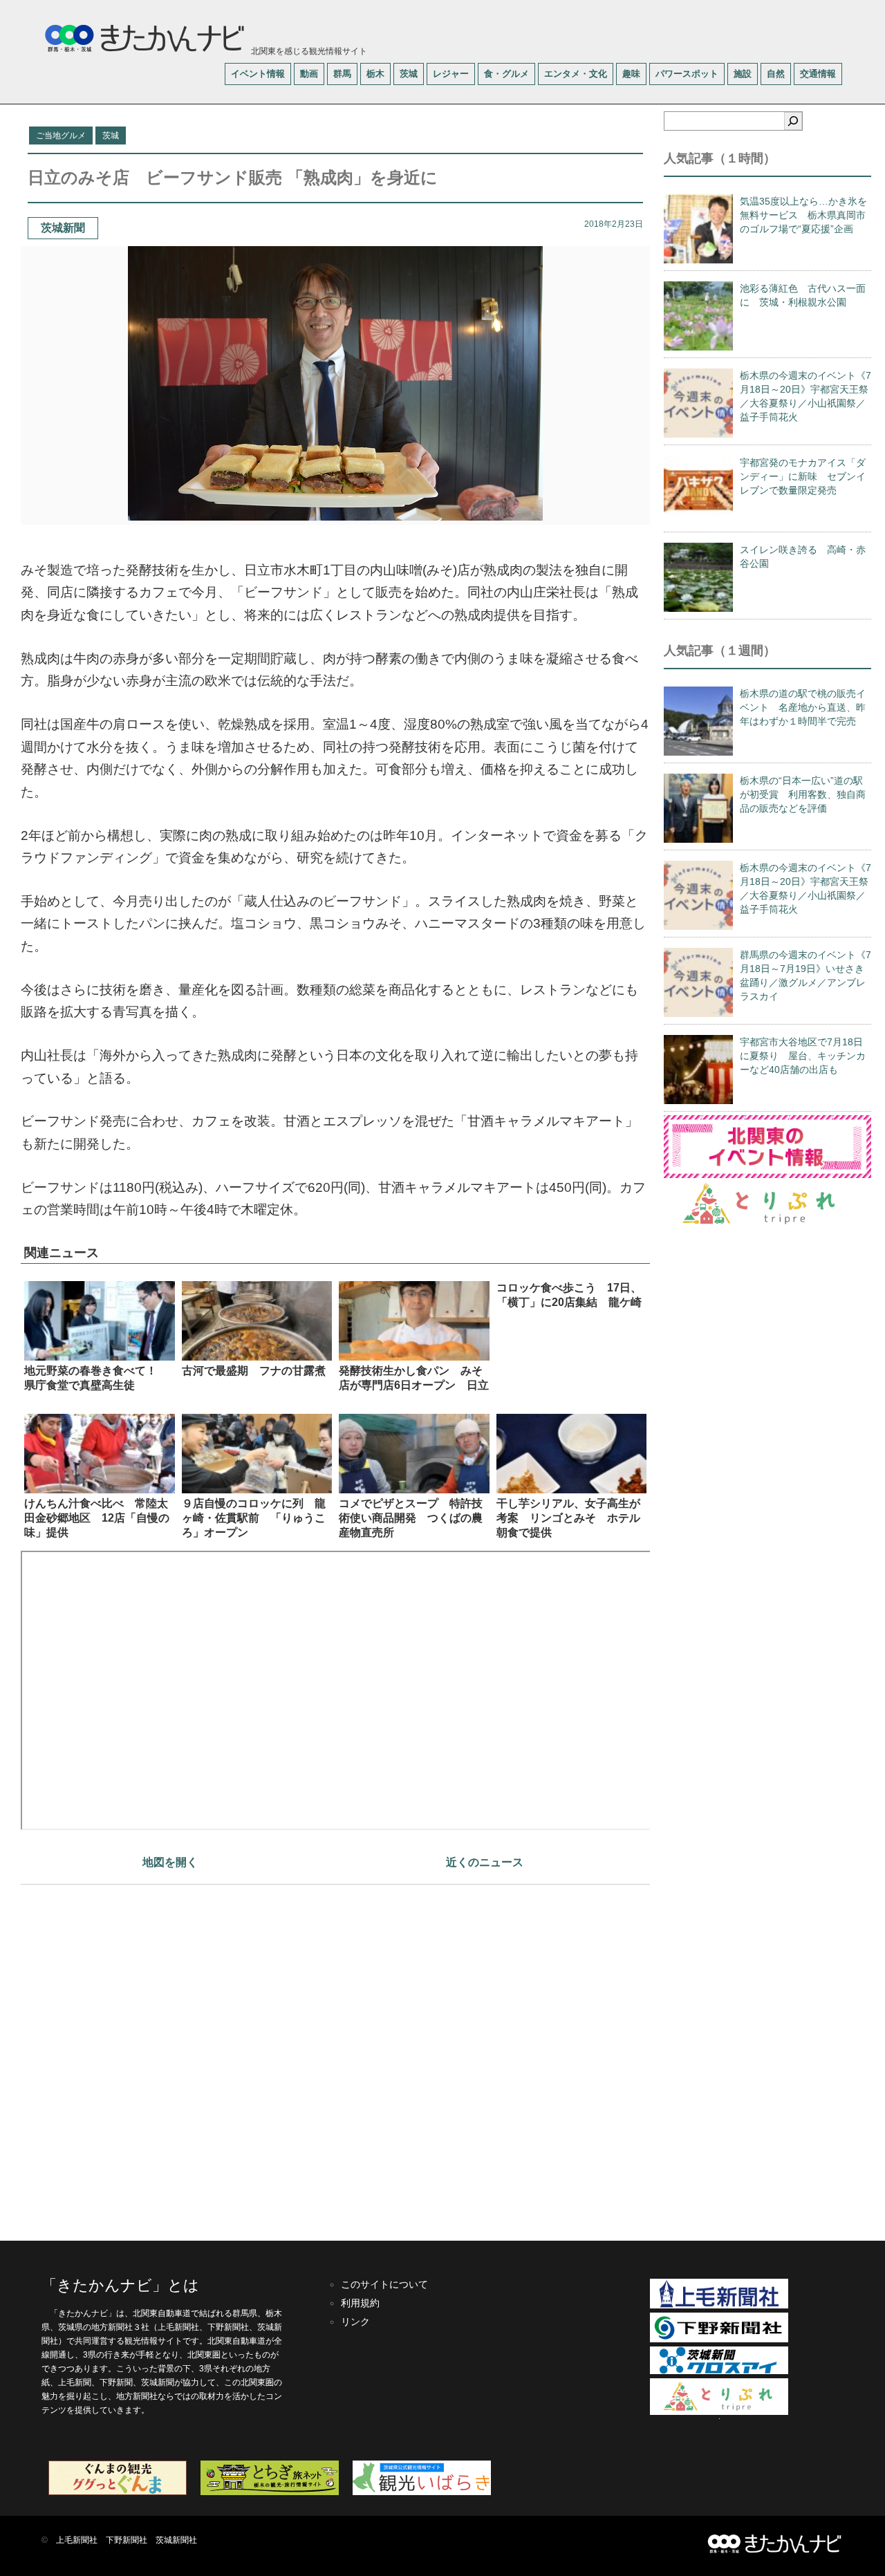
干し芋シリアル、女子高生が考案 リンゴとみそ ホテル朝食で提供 (568, 1518)
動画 (309, 74)
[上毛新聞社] (719, 2306)
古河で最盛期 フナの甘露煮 (254, 1371)
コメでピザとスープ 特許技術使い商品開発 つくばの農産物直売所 (411, 1518)
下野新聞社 (127, 2540)
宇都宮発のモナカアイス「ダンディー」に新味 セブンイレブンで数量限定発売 (803, 476)
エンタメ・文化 (576, 74)
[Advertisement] (335, 2056)
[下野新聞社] (719, 2340)
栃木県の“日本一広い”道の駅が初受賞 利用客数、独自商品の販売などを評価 (803, 794)
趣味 (631, 74)
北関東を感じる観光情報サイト (308, 51)
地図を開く (170, 1862)
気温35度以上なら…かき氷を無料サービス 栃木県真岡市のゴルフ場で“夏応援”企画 (803, 215)
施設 (743, 74)
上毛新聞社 (77, 2540)
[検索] (793, 121)
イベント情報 (258, 74)
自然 (776, 74)
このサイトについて (384, 2284)
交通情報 (818, 74)
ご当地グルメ (61, 136)
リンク (355, 2322)
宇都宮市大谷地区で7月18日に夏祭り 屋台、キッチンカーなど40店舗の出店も (803, 1056)
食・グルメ (506, 74)
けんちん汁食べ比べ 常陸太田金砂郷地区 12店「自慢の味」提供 (97, 1518)
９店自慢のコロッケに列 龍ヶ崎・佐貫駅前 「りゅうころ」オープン (254, 1518)
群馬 (342, 74)
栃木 (375, 74)
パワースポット (687, 74)
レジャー (451, 74)
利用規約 (360, 2303)
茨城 (409, 74)
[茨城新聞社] (719, 2371)
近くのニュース (485, 1862)
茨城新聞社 (176, 2540)
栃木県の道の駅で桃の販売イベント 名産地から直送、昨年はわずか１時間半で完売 (803, 707)
